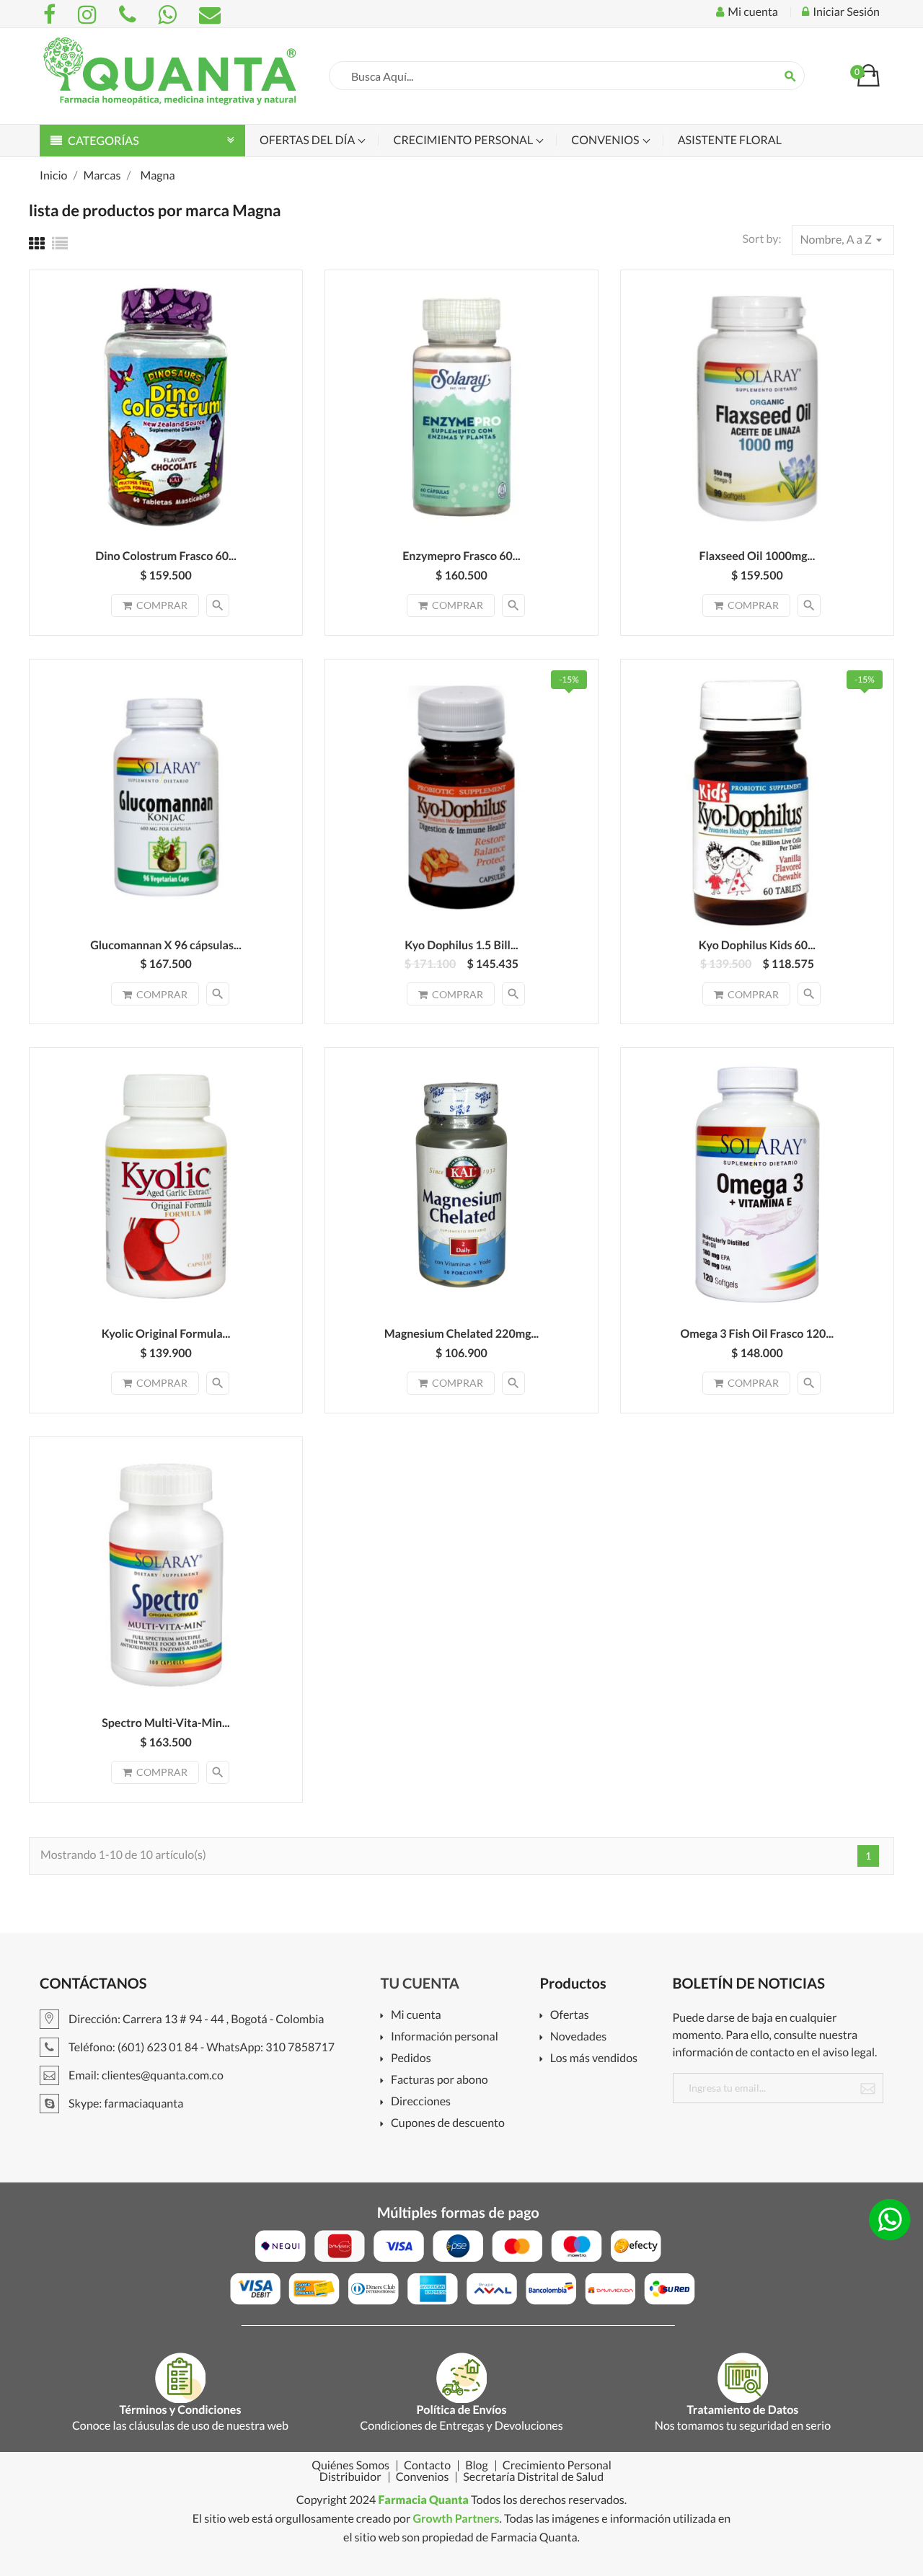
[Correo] (210, 14)
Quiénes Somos (350, 2466)
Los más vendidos (594, 2059)
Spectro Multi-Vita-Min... (166, 1723)
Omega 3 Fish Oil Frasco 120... (758, 1334)
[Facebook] (52, 14)
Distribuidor (350, 2477)
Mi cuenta (416, 2016)
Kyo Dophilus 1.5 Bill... (461, 945)
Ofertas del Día (308, 140)
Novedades (578, 2037)
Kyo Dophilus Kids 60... (757, 945)
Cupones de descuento (448, 2124)
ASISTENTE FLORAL (730, 140)
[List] (60, 243)
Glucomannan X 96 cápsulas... (166, 945)
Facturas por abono (440, 2080)
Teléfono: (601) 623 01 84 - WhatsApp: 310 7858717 (200, 2047)
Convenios (606, 140)
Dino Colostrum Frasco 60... (166, 556)
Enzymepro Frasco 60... (461, 556)
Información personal (445, 2037)
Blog (477, 2466)
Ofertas (569, 2016)
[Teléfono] (130, 14)
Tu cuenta (420, 1984)
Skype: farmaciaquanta (125, 2104)
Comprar (162, 605)
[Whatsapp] (169, 14)
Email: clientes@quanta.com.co (145, 2075)
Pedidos (411, 2059)
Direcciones (421, 2102)
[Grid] (37, 243)
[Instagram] (89, 14)
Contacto (427, 2466)
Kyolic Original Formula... (166, 1334)
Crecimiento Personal (464, 140)
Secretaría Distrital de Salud (533, 2477)
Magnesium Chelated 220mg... (462, 1334)
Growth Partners (456, 2519)
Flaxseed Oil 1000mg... (757, 556)
